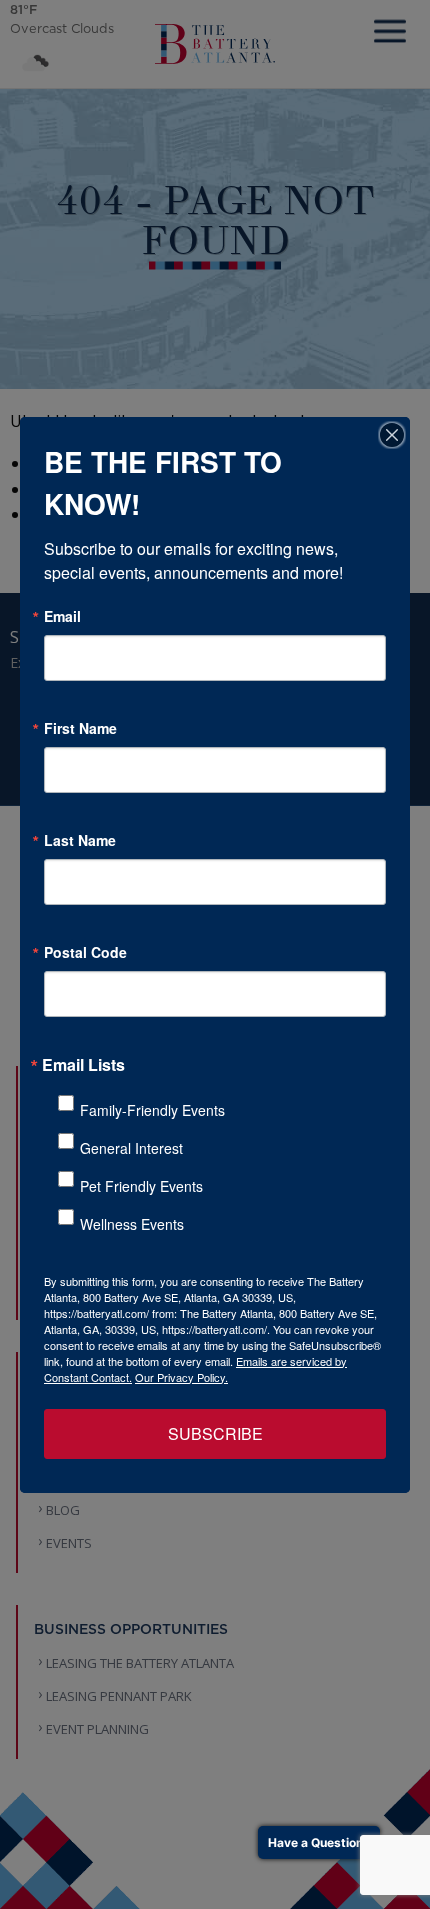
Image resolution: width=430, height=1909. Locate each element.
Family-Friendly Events (152, 1110)
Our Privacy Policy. (181, 1377)
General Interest (131, 1148)
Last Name (80, 840)
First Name (80, 728)
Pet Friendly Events (141, 1186)
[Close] (392, 435)
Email (62, 616)
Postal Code (85, 952)
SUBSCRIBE (215, 1433)
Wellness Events (132, 1224)
